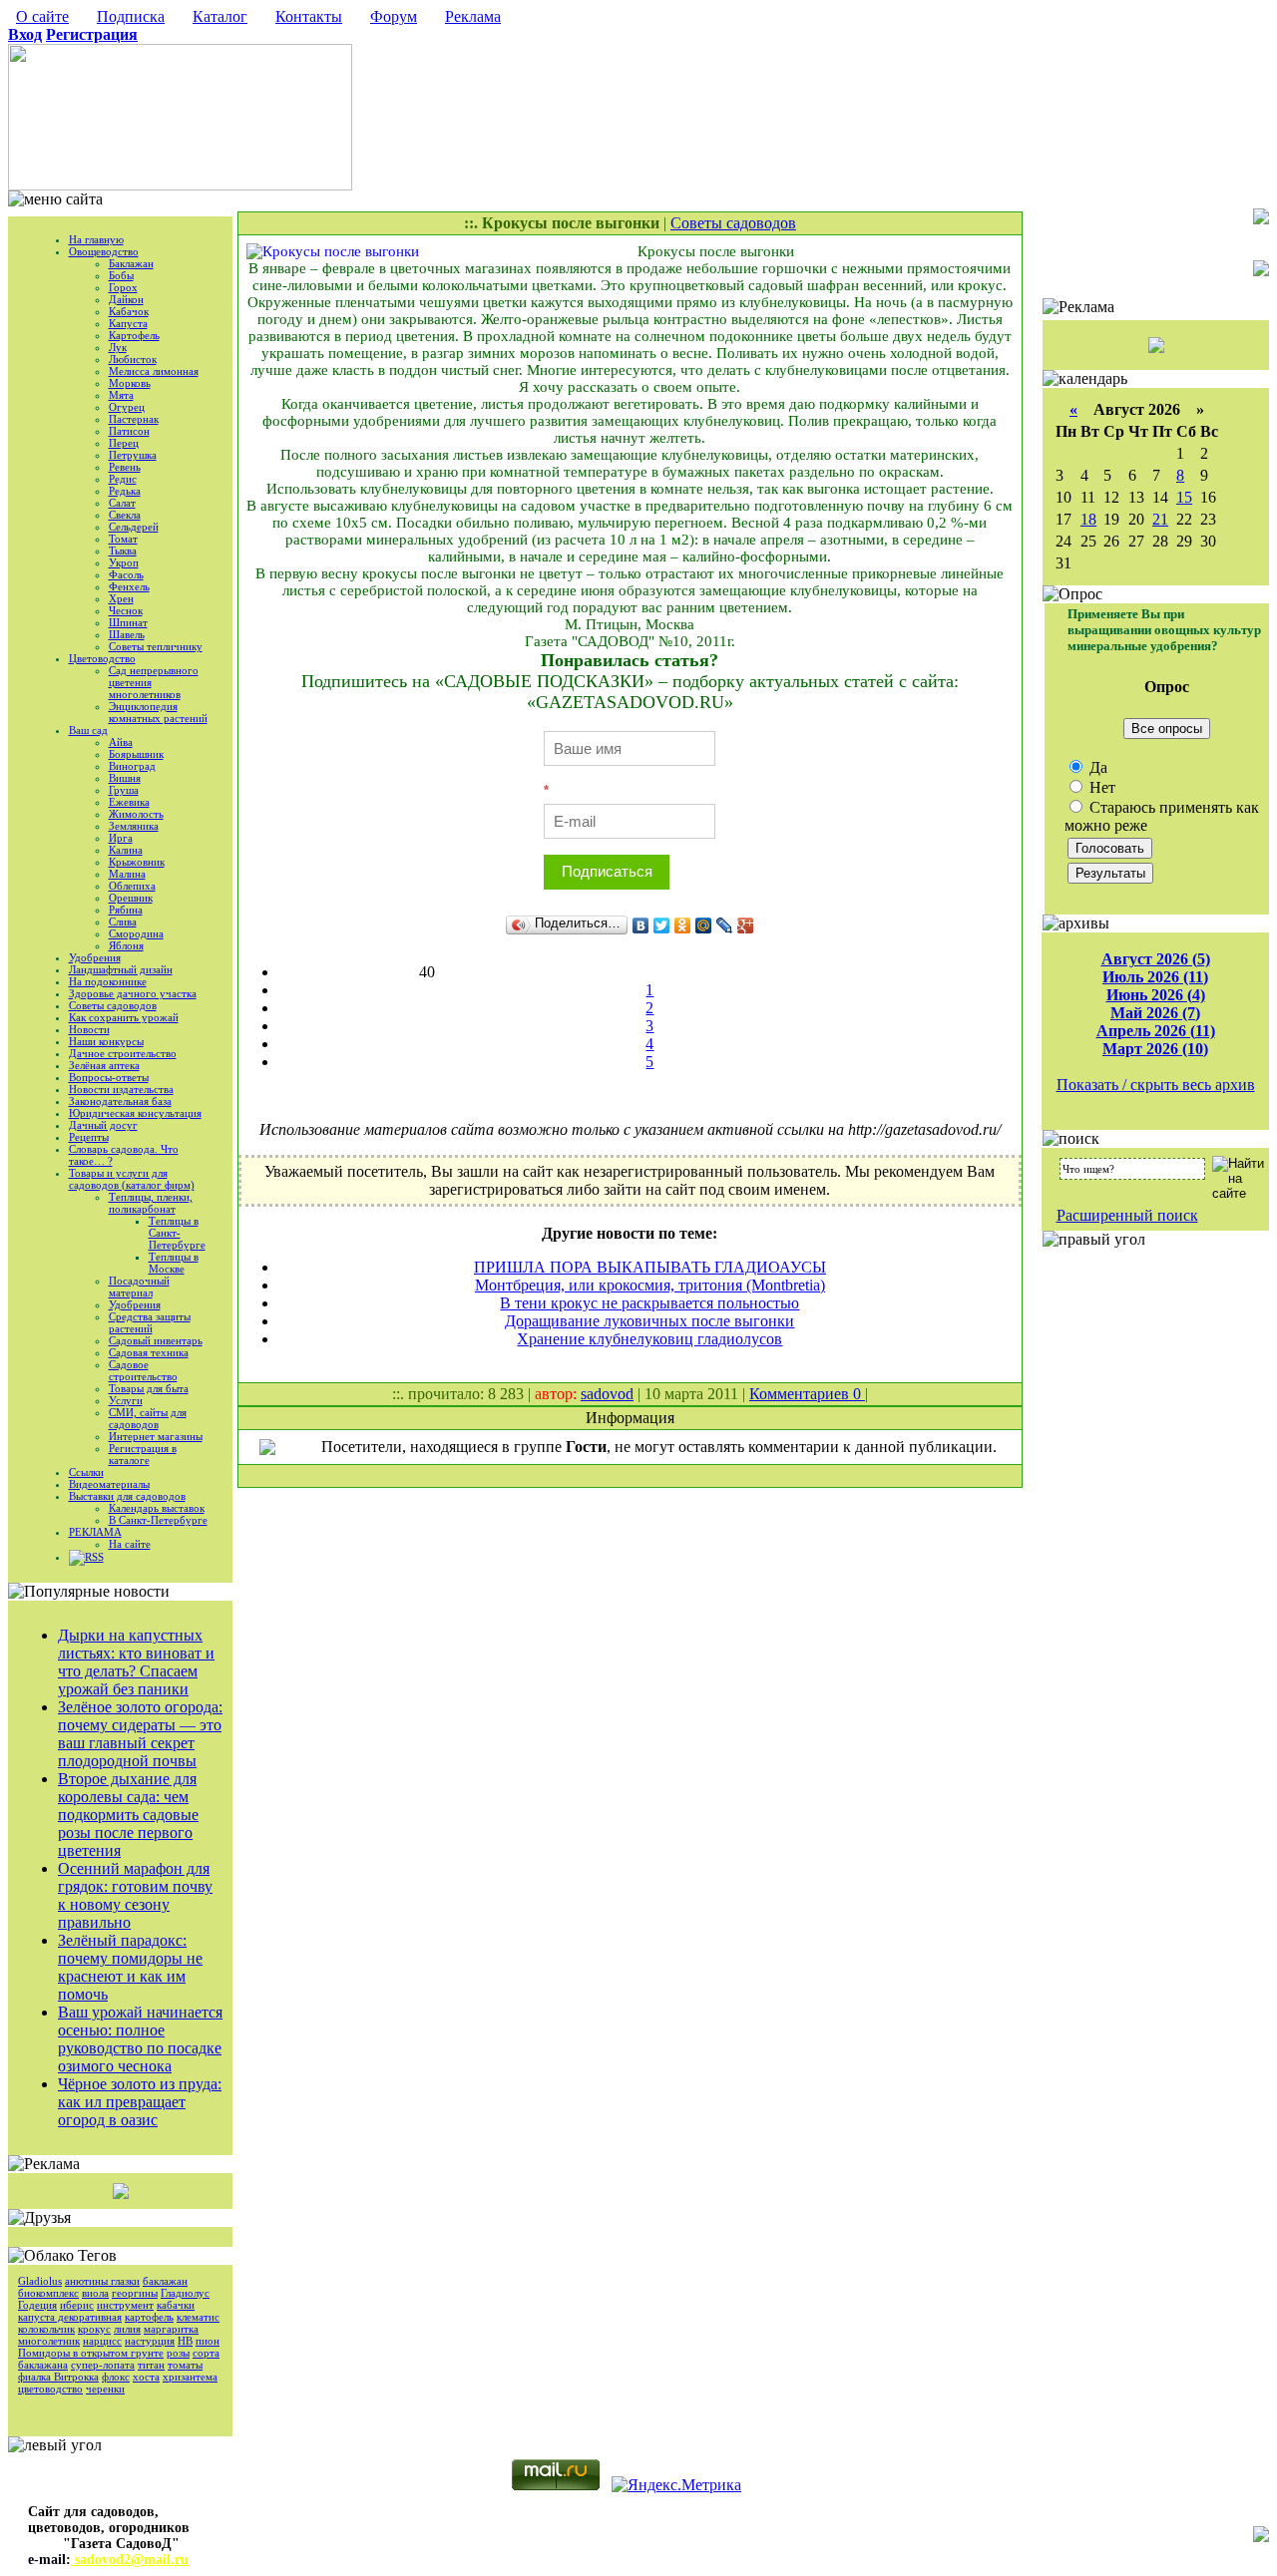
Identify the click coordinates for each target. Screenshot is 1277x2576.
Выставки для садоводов (127, 1496)
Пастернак (134, 419)
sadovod (607, 1394)
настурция (150, 2341)
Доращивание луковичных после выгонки (649, 1321)
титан (151, 2365)
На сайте (130, 1544)
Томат (123, 539)
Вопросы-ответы (109, 1077)
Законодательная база (120, 1101)
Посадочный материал (139, 1287)
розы (178, 2353)
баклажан (165, 2281)
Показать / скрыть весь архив (1156, 1085)
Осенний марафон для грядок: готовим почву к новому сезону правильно (135, 1895)
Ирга (121, 838)
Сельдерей (134, 527)
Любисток (133, 359)
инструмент (125, 2305)
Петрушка (133, 455)
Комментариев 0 (807, 1394)
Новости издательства (121, 1089)
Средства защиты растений (150, 1322)
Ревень (125, 467)
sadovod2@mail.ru (130, 2560)
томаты (185, 2365)
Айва (121, 742)
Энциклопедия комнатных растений (158, 712)
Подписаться (607, 871)
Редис (123, 479)
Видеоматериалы (109, 1484)
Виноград (132, 766)
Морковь (130, 383)
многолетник (49, 2341)
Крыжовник (137, 862)
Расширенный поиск (1127, 1215)
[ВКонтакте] (641, 925)
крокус (94, 2329)
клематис (198, 2317)
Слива (123, 921)
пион (208, 2341)
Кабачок (129, 311)
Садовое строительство (143, 1370)
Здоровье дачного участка (133, 993)
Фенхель (129, 586)
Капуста (128, 323)
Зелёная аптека (104, 1065)
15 (1184, 497)
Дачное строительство (123, 1053)
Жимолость (136, 814)
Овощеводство (104, 251)
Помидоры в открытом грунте (91, 2353)
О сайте (42, 16)
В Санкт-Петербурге (158, 1520)
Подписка (131, 16)
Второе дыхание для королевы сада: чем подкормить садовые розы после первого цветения (128, 1815)
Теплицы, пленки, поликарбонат (151, 1203)
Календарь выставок (157, 1508)
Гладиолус (185, 2293)
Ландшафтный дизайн (121, 969)
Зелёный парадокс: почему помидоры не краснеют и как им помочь (130, 1967)
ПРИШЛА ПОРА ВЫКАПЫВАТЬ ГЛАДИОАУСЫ (650, 1267)
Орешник (131, 898)
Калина (126, 850)
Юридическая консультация (135, 1113)
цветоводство (50, 2389)
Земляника (134, 826)
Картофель (134, 335)
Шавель (127, 634)
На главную (96, 239)
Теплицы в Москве (174, 1263)
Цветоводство (102, 658)
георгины (135, 2293)
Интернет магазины (156, 1436)
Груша (124, 790)
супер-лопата (103, 2365)
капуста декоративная (70, 2317)
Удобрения (95, 957)
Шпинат (128, 622)
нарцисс (102, 2341)
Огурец (127, 407)
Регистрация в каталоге (143, 1454)
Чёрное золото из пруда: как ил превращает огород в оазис (140, 2102)
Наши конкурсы (106, 1041)
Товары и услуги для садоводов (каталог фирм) (132, 1179)
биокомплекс (48, 2293)
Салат (122, 503)
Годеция (37, 2305)
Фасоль (126, 574)
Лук (118, 347)
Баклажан (131, 263)
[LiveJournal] (725, 925)
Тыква (123, 551)
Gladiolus (40, 2281)
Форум (394, 16)
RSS (94, 1557)
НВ (185, 2341)
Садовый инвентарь (156, 1340)
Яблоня (126, 945)
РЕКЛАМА (95, 1532)
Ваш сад (88, 730)
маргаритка (171, 2329)
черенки (105, 2389)
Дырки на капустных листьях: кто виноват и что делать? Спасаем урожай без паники (136, 1662)
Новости (89, 1029)
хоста (146, 2377)
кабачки (176, 2305)
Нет (1100, 787)
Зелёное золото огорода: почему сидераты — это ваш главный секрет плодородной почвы (140, 1734)
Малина (127, 874)
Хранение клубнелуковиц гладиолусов (649, 1339)
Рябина (126, 910)
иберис (77, 2305)
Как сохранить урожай (124, 1017)
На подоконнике (108, 981)
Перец (124, 443)
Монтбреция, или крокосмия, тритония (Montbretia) (650, 1285)
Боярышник (136, 754)
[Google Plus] (746, 925)
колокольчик (46, 2329)
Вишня (125, 778)
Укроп (124, 562)
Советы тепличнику (156, 646)
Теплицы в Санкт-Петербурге (177, 1233)
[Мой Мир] (704, 925)
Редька (125, 491)
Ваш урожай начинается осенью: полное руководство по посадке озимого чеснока (140, 2039)
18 (1088, 519)
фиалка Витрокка (58, 2377)
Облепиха (132, 886)
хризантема (190, 2377)
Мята (121, 395)
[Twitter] (662, 925)
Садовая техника (149, 1352)
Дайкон (126, 299)
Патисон (129, 431)
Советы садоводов (113, 1005)
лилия (127, 2329)
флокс (116, 2377)
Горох (123, 287)
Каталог (220, 16)
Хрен (121, 598)
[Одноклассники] (683, 925)
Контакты (309, 16)
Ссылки (86, 1472)
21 (1160, 519)
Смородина (136, 933)
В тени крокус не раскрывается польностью (649, 1303)
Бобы (121, 275)
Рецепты (89, 1137)
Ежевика (129, 802)
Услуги (126, 1400)
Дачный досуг (103, 1125)
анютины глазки (102, 2281)
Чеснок (126, 610)
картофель (149, 2317)
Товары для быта (149, 1388)
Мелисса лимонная (154, 371)
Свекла (125, 515)
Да (1096, 767)
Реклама (473, 16)
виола (95, 2293)
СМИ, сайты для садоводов (148, 1418)
